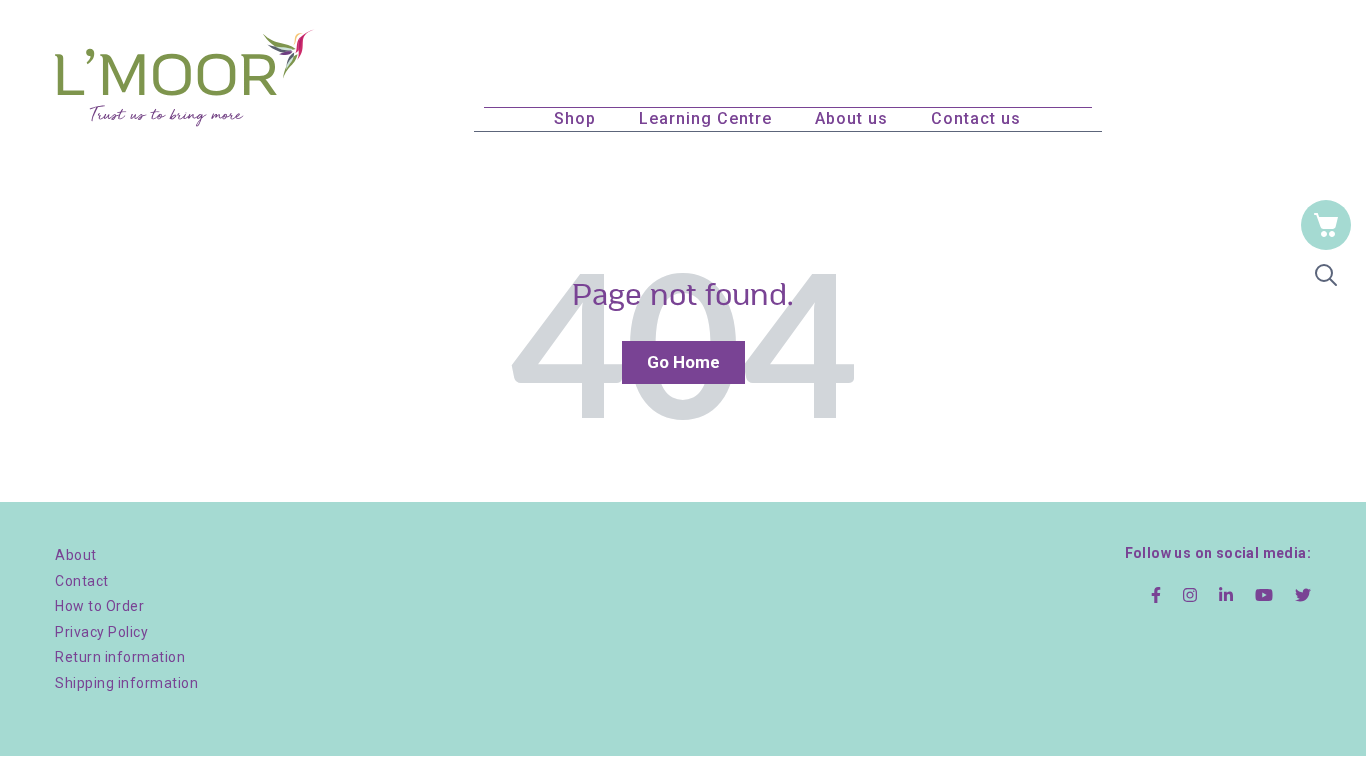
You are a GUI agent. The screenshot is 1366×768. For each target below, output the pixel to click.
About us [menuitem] (851, 118)
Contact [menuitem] (82, 581)
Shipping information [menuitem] (126, 683)
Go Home (683, 362)
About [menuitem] (76, 555)
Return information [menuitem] (120, 657)
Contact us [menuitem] (976, 118)
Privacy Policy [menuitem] (101, 632)
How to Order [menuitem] (99, 606)
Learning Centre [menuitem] (705, 118)
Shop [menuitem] (575, 118)
